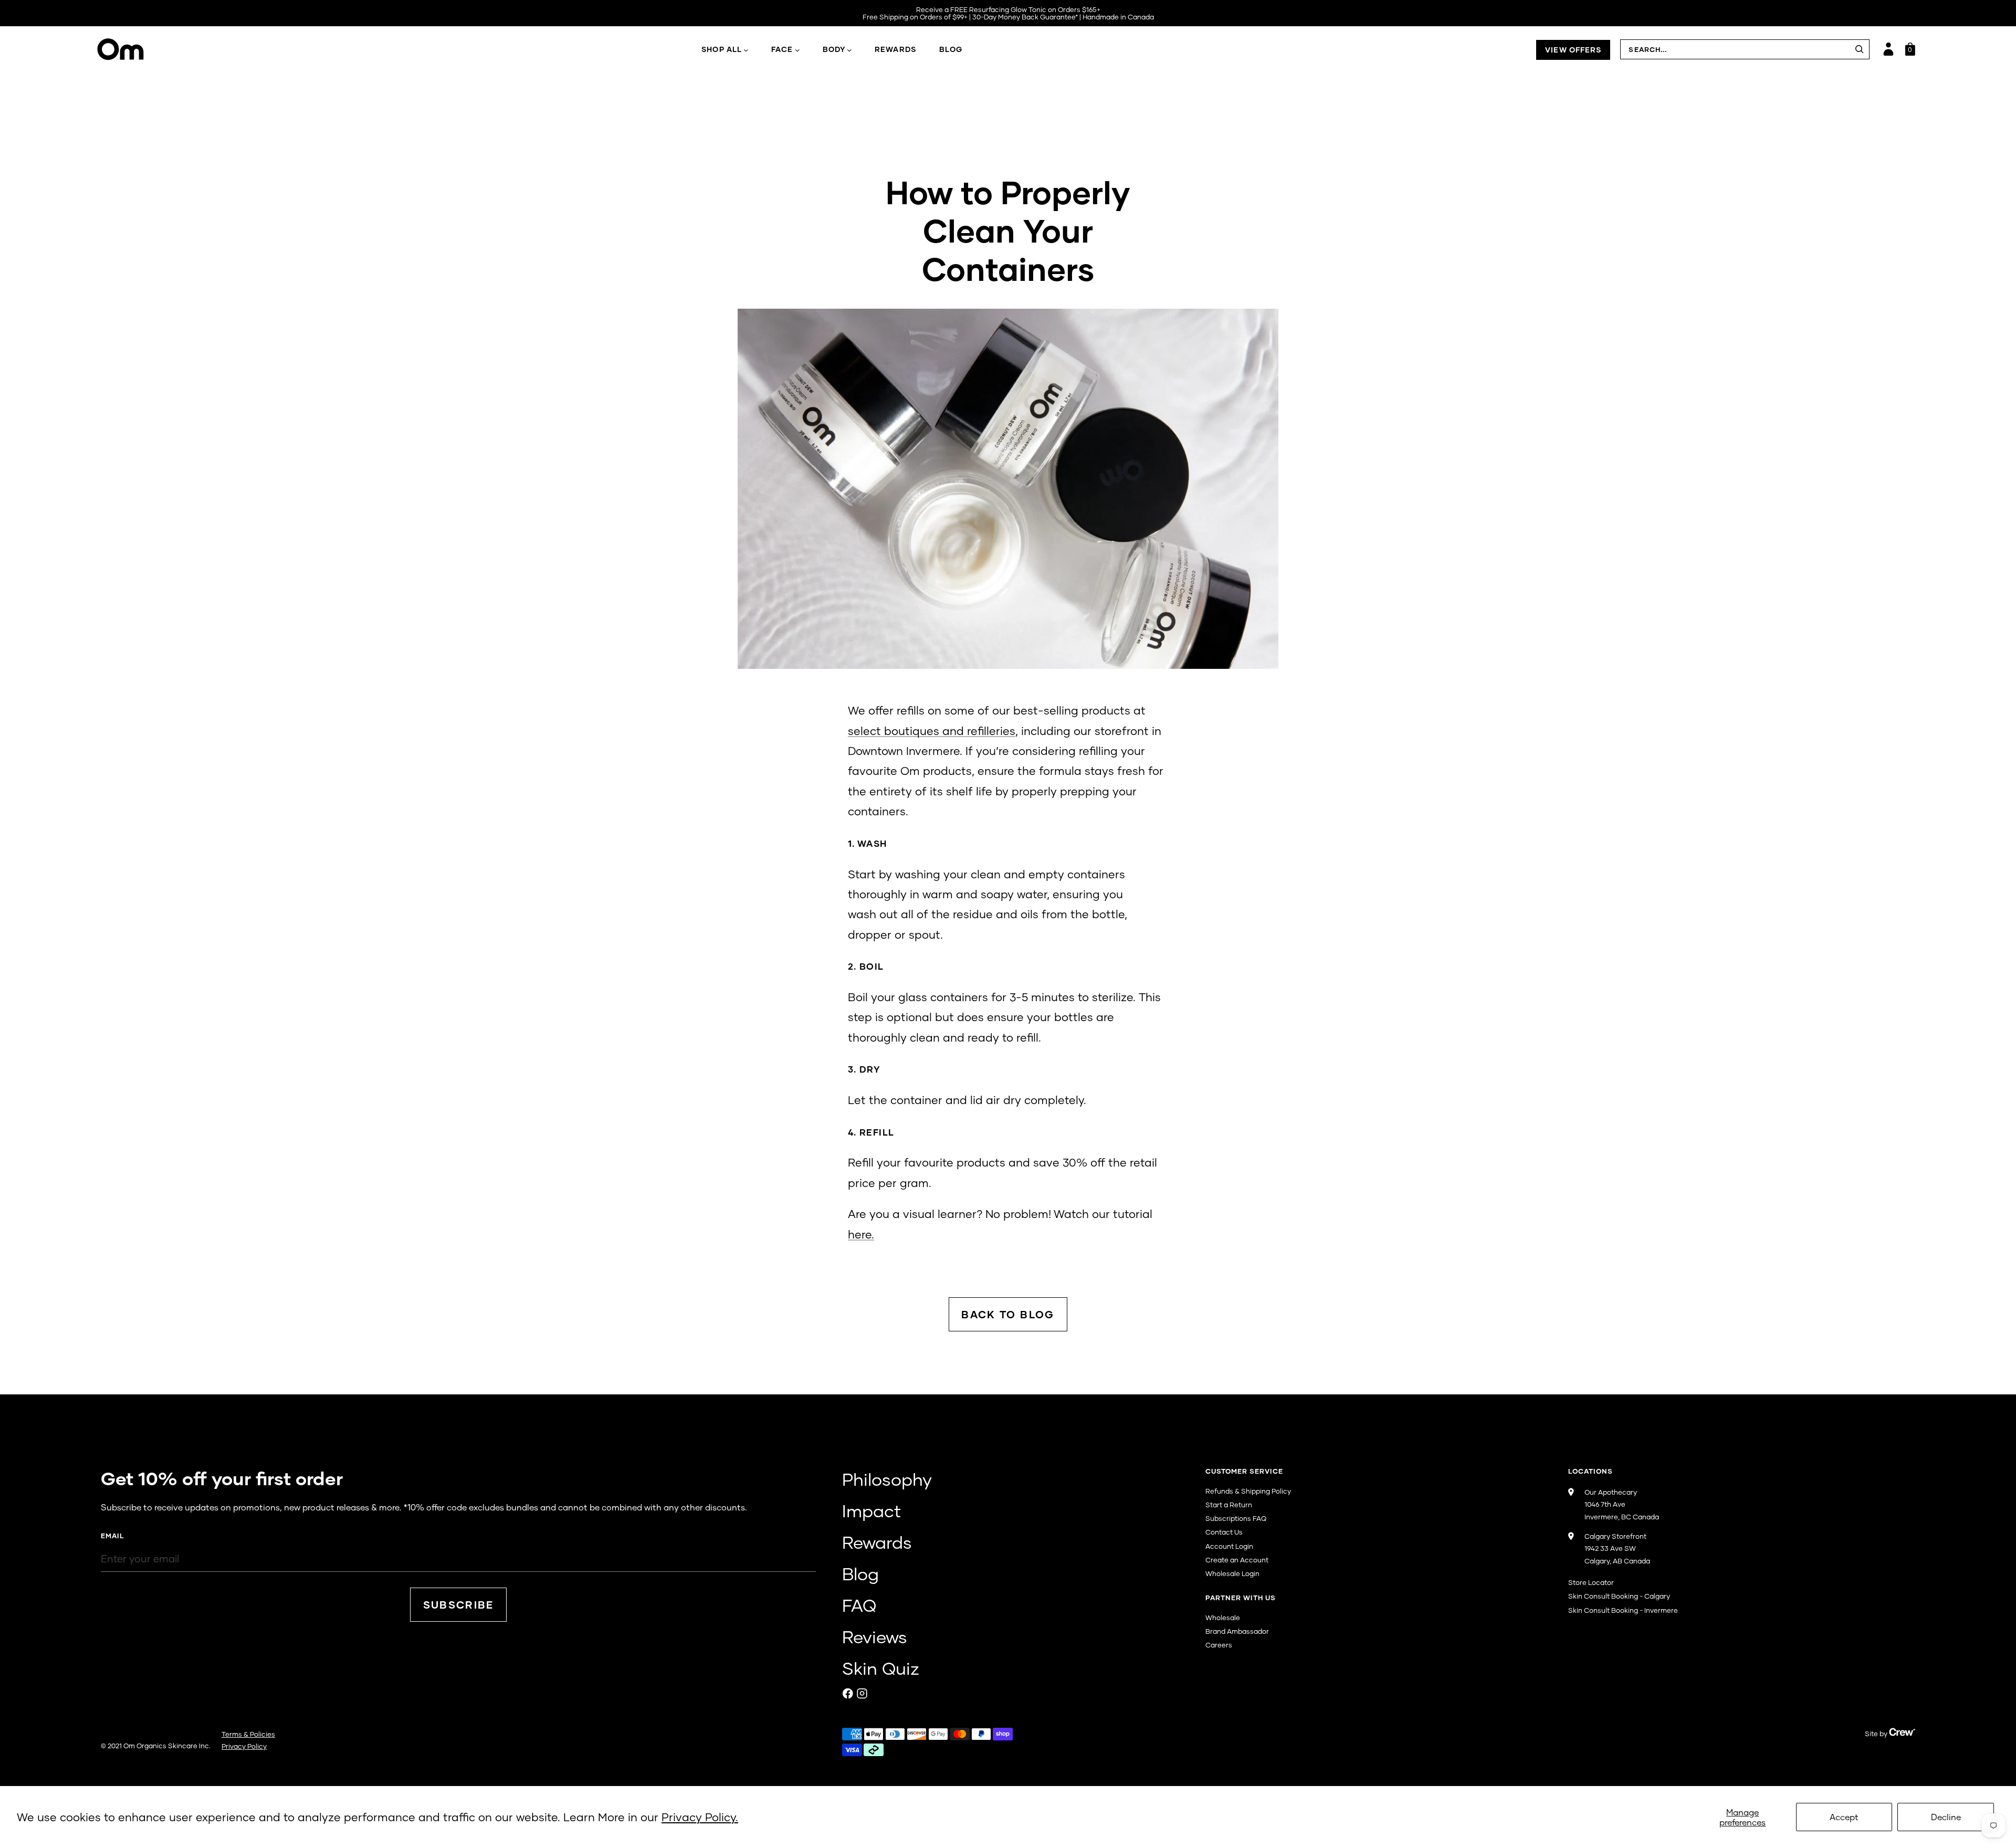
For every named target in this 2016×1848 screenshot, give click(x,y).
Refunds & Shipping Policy (1248, 1491)
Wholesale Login (1232, 1573)
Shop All (722, 49)
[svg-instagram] (862, 1693)
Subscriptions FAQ (1236, 1518)
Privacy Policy (244, 1746)
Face (782, 49)
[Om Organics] (218, 49)
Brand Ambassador (1237, 1631)
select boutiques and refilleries (932, 731)
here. (861, 1234)
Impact (871, 1510)
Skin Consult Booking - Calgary (1619, 1596)
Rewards (895, 49)
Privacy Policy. (700, 1817)
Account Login (1229, 1546)
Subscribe (459, 1605)
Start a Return (1229, 1505)
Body (834, 49)
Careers (1219, 1645)
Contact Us (1224, 1532)
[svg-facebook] (848, 1693)
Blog (951, 49)
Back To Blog (1008, 1314)
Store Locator (1591, 1582)
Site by (1877, 1734)
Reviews (875, 1636)
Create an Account (1237, 1560)
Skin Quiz (881, 1668)
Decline (1946, 1817)
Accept (1844, 1817)
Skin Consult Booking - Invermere (1623, 1610)
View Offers (1573, 50)
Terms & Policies (248, 1734)
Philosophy (887, 1479)
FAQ (859, 1605)
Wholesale (1223, 1618)
